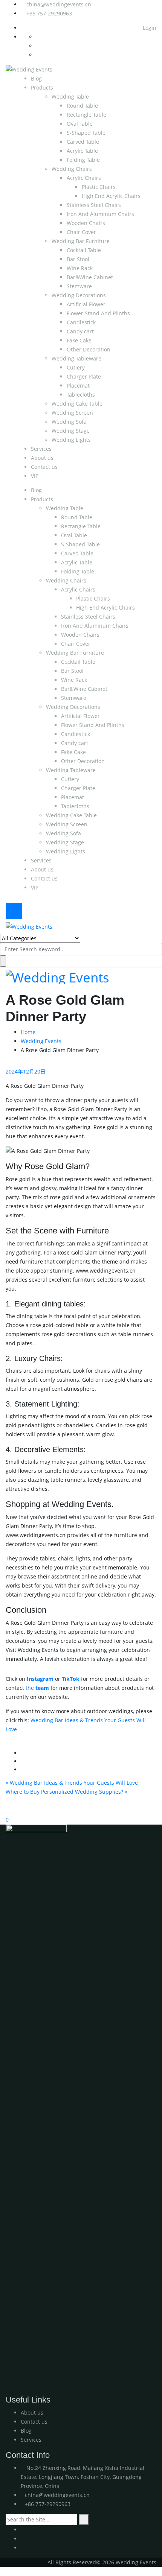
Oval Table (80, 124)
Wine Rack (80, 268)
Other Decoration (89, 349)
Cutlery (76, 367)
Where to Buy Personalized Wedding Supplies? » (66, 1792)
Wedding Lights (71, 440)
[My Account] (2, 1810)
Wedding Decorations (79, 295)
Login (149, 28)
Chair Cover (81, 232)
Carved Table (83, 142)
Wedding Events (41, 1041)
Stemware (79, 286)
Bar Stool (78, 259)
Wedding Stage (71, 431)
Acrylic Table (82, 151)
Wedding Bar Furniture (81, 241)
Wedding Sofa (69, 422)
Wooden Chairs (86, 223)
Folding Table (83, 160)
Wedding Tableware (76, 358)
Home (28, 1032)
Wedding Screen (72, 413)
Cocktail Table (84, 250)
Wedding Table (70, 97)
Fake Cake (79, 340)
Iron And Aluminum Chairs (100, 214)
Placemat (78, 385)
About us (42, 458)
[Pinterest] (23, 2548)
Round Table (82, 106)
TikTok (71, 1679)
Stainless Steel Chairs (94, 205)
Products (42, 87)
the (37, 1688)
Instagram (40, 1679)
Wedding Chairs (72, 169)
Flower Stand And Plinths (98, 313)
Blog (36, 78)
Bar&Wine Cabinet (90, 277)
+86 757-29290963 (49, 13)
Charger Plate (84, 376)
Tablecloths (81, 395)
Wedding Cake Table (77, 404)
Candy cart (80, 331)
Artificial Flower (86, 304)
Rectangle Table (86, 115)
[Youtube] (23, 2530)
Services (41, 449)
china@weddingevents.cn (59, 4)
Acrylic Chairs (84, 178)
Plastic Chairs (99, 187)
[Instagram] (23, 2539)
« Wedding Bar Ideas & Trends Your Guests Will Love (72, 1783)
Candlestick (81, 322)
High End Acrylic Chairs (111, 196)
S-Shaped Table (86, 133)
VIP (35, 476)
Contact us (44, 467)
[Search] (84, 2520)
